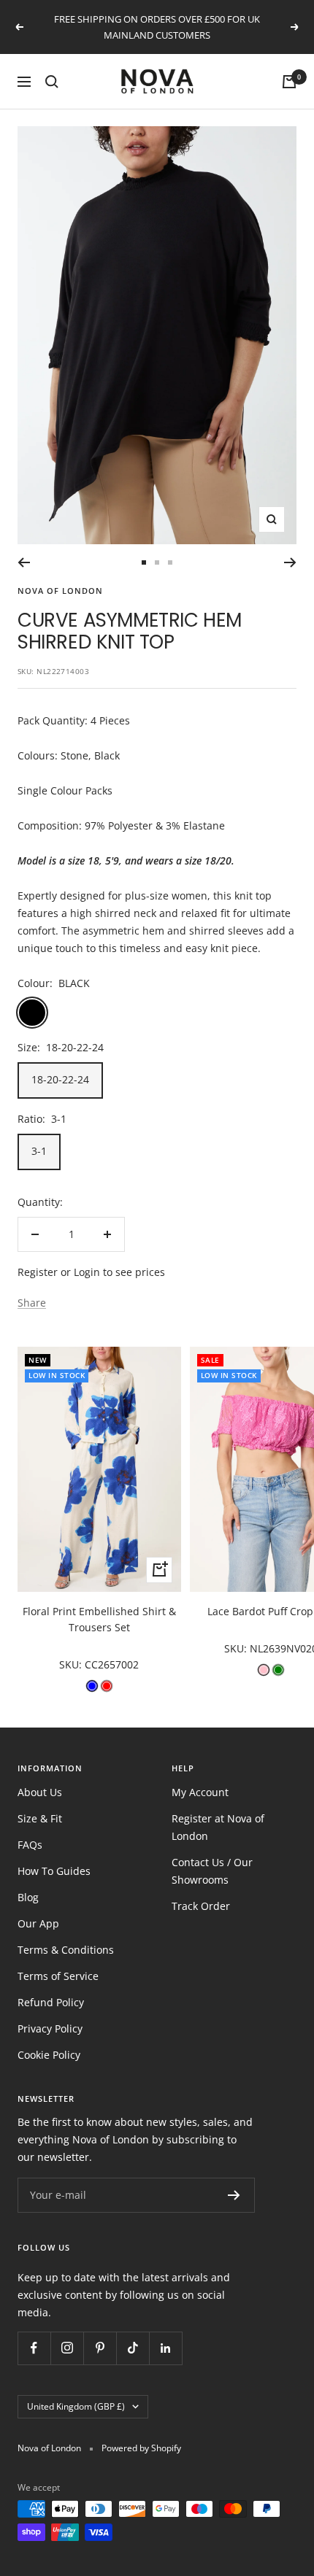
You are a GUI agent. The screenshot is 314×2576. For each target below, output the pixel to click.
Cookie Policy (49, 2055)
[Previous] (24, 562)
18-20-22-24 (60, 1079)
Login (87, 1272)
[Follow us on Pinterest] (100, 2348)
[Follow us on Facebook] (34, 2348)
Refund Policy (51, 2002)
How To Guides (54, 1871)
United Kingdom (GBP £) (76, 2406)
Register (38, 1272)
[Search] (52, 82)
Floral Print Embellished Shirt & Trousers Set (99, 1619)
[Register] (234, 2195)
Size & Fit (40, 1818)
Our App (38, 1923)
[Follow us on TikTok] (133, 2348)
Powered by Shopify (141, 2448)
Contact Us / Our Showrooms (212, 1871)
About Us (40, 1792)
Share (32, 1303)
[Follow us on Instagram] (67, 2348)
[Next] (290, 562)
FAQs (30, 1845)
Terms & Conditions (66, 1950)
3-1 (39, 1151)
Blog (28, 1897)
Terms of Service (58, 1976)
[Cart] (289, 82)
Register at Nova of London (218, 1827)
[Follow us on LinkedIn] (165, 2348)
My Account (200, 1792)
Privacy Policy (50, 2028)
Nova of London (60, 591)
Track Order (201, 1906)
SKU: (72, 1664)
